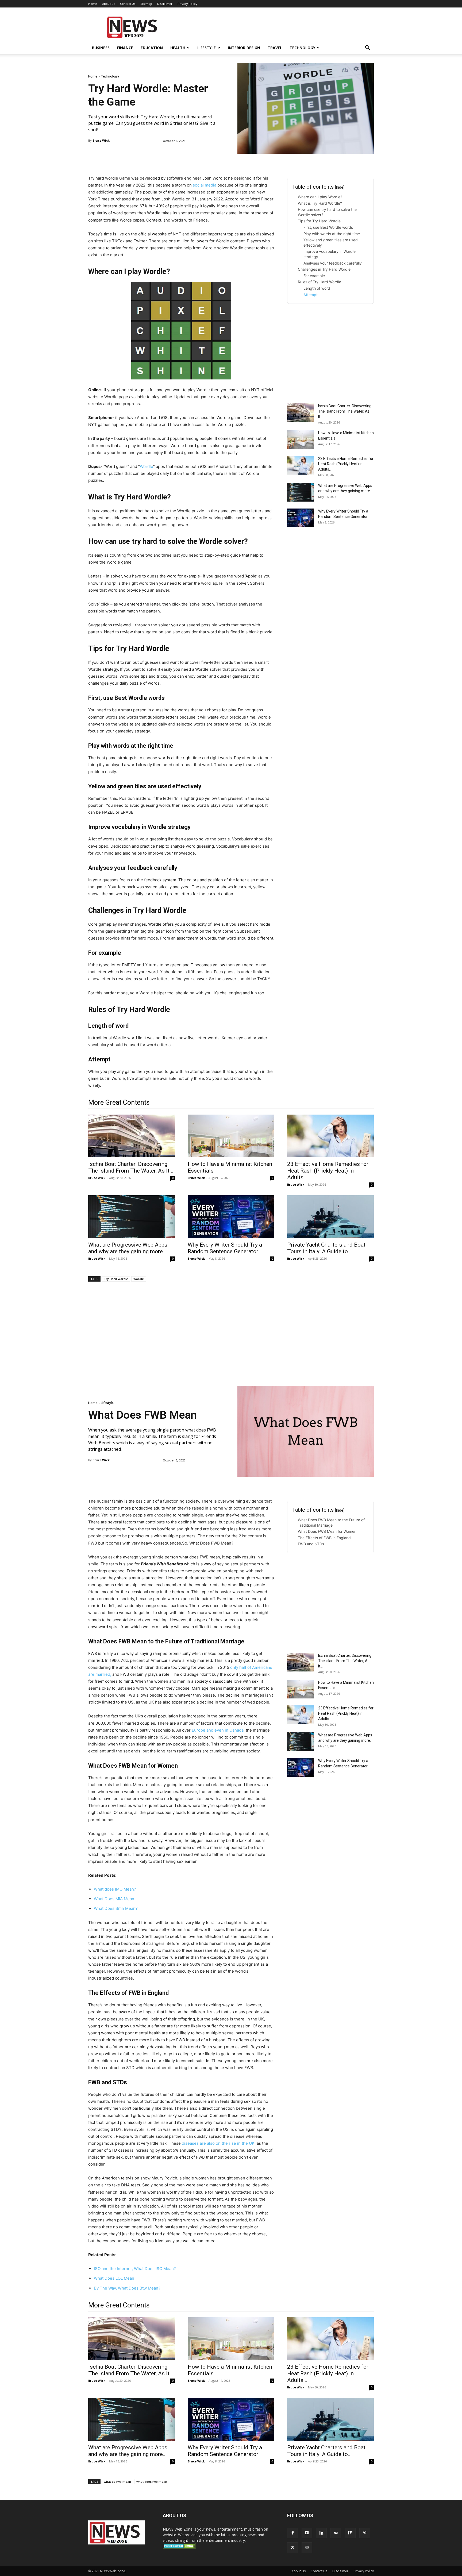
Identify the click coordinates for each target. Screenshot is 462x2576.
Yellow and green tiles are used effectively (331, 243)
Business (101, 48)
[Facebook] (292, 2533)
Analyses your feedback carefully (333, 263)
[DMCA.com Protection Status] (179, 2547)
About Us (109, 4)
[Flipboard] (307, 2533)
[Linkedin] (321, 2533)
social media (205, 185)
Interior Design (244, 48)
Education (152, 48)
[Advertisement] (276, 27)
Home (93, 4)
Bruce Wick (101, 140)
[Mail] (336, 2533)
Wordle (147, 466)
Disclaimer (165, 4)
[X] (292, 2548)
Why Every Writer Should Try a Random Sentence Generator (225, 1248)
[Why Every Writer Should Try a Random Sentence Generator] (301, 518)
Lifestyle (207, 48)
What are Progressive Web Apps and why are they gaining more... (128, 1248)
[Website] (307, 2548)
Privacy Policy (187, 4)
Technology (302, 48)
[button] (367, 48)
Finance (125, 48)
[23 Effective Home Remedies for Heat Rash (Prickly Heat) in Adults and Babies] (301, 465)
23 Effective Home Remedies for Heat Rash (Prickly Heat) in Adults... (346, 464)
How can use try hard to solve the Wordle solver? (327, 212)
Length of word (317, 288)
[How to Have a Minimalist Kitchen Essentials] (301, 440)
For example (314, 276)
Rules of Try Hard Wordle (319, 282)
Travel (275, 48)
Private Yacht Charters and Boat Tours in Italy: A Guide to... (326, 1248)
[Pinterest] (365, 2533)
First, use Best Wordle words (328, 227)
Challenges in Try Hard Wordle (324, 269)
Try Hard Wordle (116, 1279)
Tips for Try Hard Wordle (319, 221)
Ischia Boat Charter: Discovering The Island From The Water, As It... (345, 411)
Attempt (311, 295)
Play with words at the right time (332, 234)
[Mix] (350, 2533)
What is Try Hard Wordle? (320, 203)
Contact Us (128, 4)
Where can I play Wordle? (320, 197)
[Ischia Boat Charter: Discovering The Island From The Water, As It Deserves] (301, 413)
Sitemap (146, 4)
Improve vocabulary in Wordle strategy (330, 254)
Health (178, 48)
